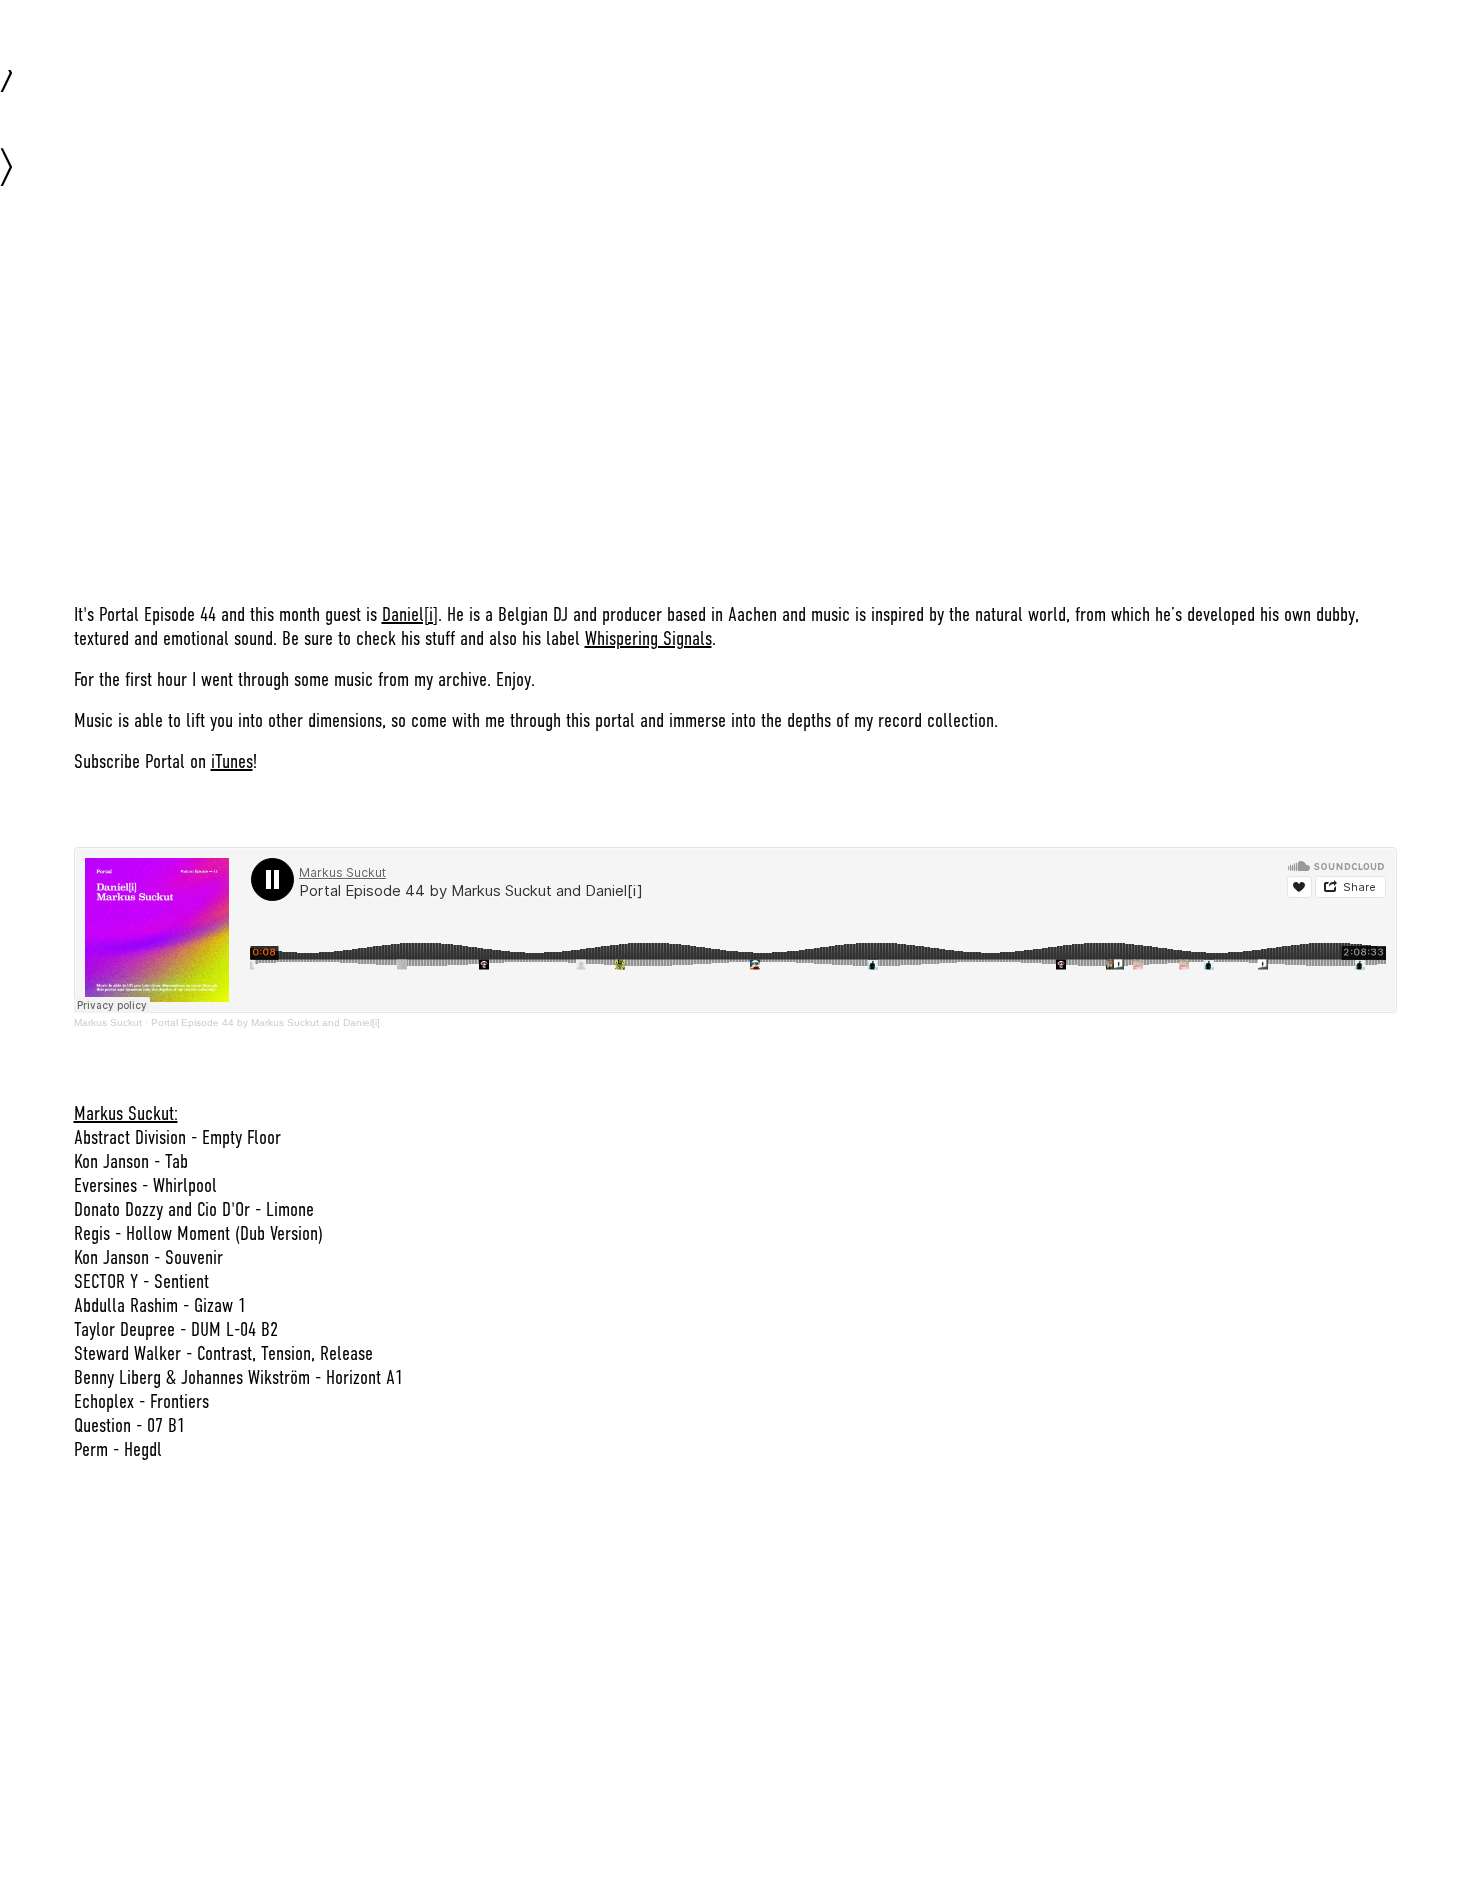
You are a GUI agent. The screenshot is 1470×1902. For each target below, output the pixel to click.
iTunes (232, 761)
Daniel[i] (410, 614)
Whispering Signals (648, 638)
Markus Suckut (108, 1022)
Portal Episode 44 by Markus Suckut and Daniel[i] (265, 1022)
